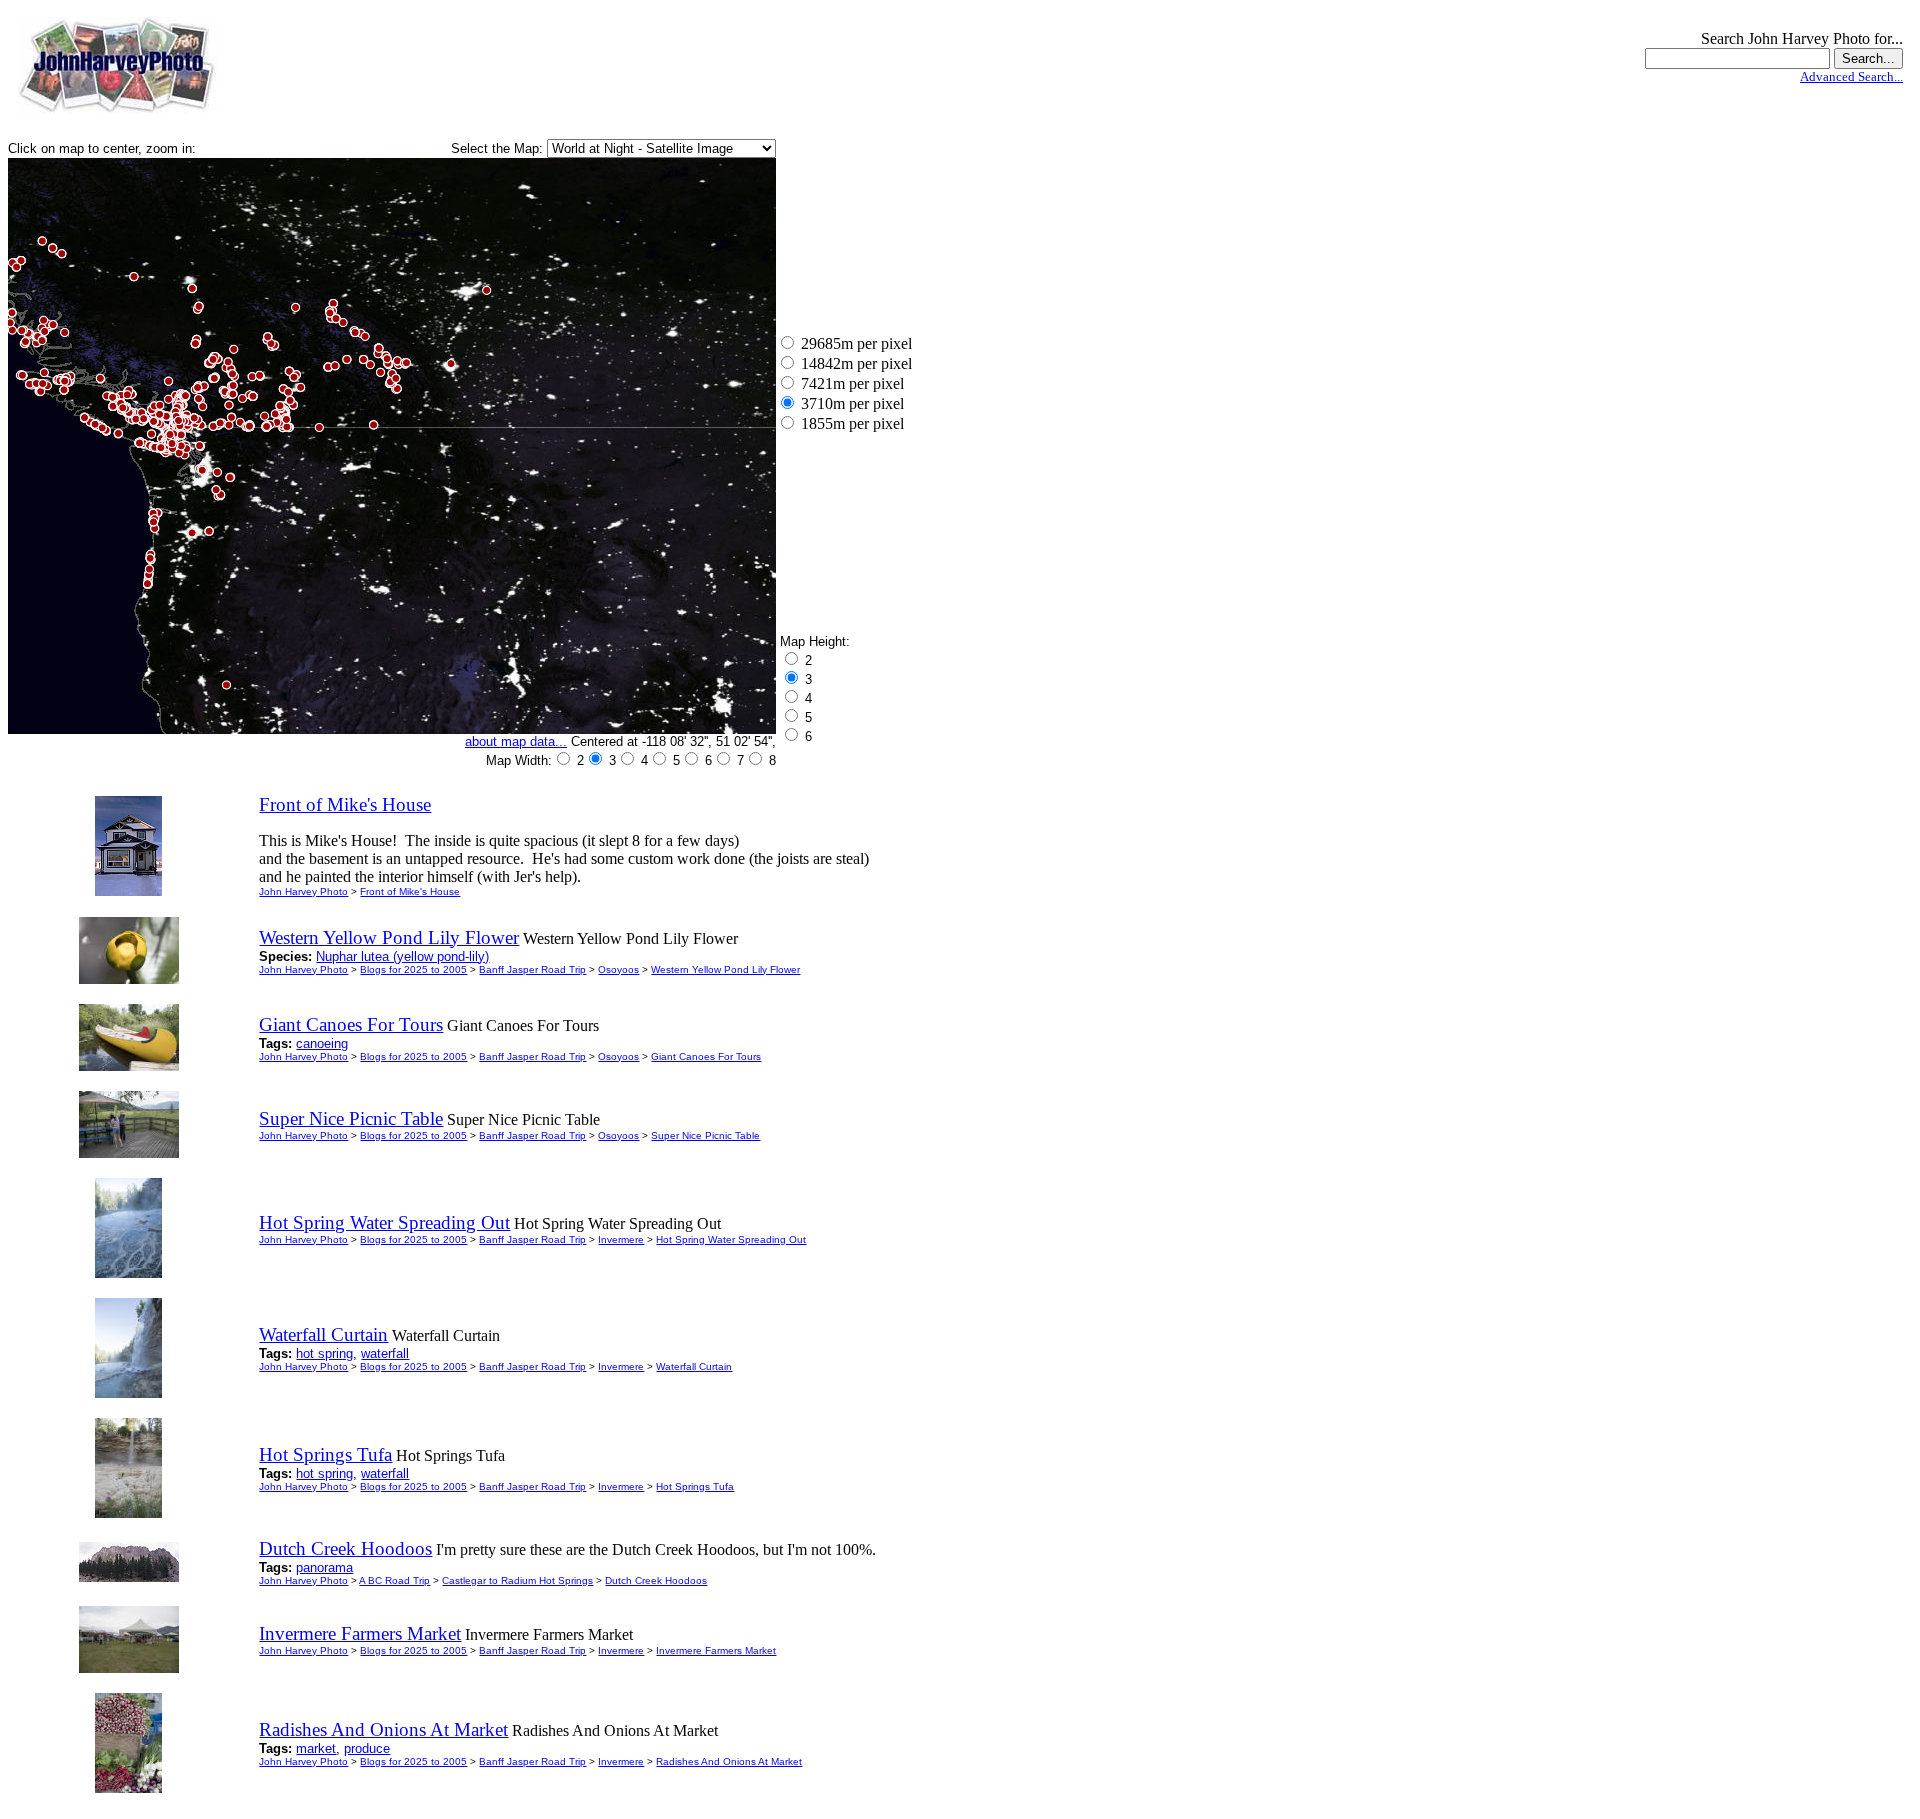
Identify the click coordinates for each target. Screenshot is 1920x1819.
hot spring (324, 1353)
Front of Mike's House (410, 891)
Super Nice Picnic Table (705, 1135)
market (316, 1748)
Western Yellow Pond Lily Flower (725, 969)
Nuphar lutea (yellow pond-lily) (402, 956)
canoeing (322, 1043)
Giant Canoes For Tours (706, 1056)
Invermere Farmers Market (716, 1650)
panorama (324, 1567)
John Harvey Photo (303, 891)
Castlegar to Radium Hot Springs (517, 1580)
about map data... (516, 741)
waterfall (385, 1353)
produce (367, 1748)
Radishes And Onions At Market (729, 1761)
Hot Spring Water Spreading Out (731, 1239)
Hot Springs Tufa (695, 1486)
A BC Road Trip (394, 1580)
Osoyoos (618, 969)
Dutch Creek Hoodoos (656, 1580)
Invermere (621, 1239)
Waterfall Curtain (694, 1366)
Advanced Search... (1851, 76)
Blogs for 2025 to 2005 (413, 969)
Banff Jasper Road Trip (532, 969)
